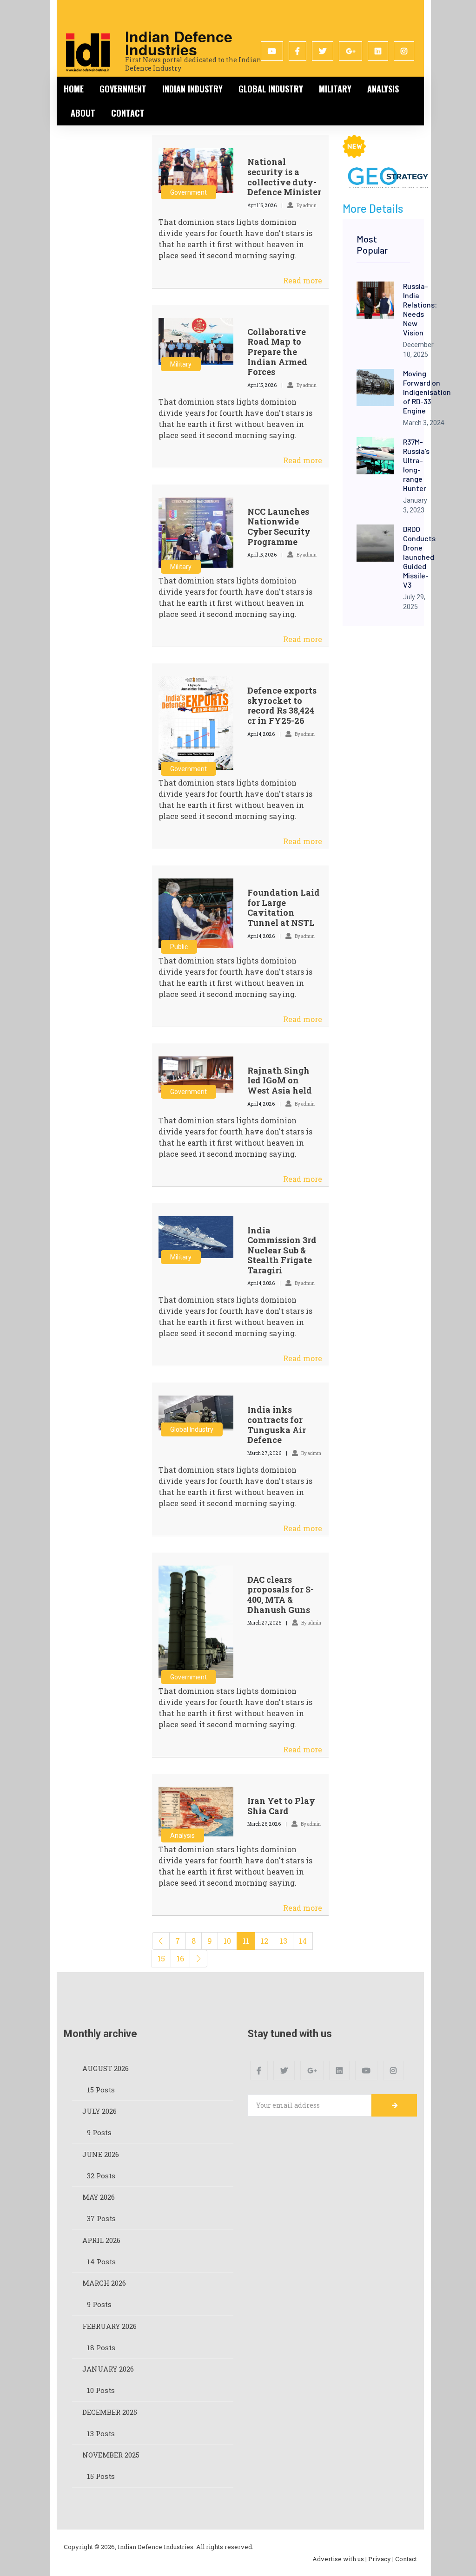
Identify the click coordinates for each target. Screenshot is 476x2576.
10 (227, 1941)
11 (246, 1941)
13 (284, 1941)
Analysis (383, 89)
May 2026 (99, 2197)
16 (180, 1958)
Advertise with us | (340, 2559)
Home (74, 89)
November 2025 (111, 2455)
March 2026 (104, 2283)
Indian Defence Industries (179, 43)
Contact (128, 113)
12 (264, 1941)
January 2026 (108, 2369)
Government (123, 89)
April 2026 (101, 2240)
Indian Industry (192, 89)
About (83, 113)
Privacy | (381, 2559)
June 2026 (101, 2154)
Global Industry (271, 89)
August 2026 (106, 2068)
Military (335, 89)
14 (303, 1941)
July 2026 (99, 2111)
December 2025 (110, 2412)
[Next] (198, 1959)
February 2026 (109, 2326)
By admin (306, 206)
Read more (303, 280)
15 (161, 1958)
